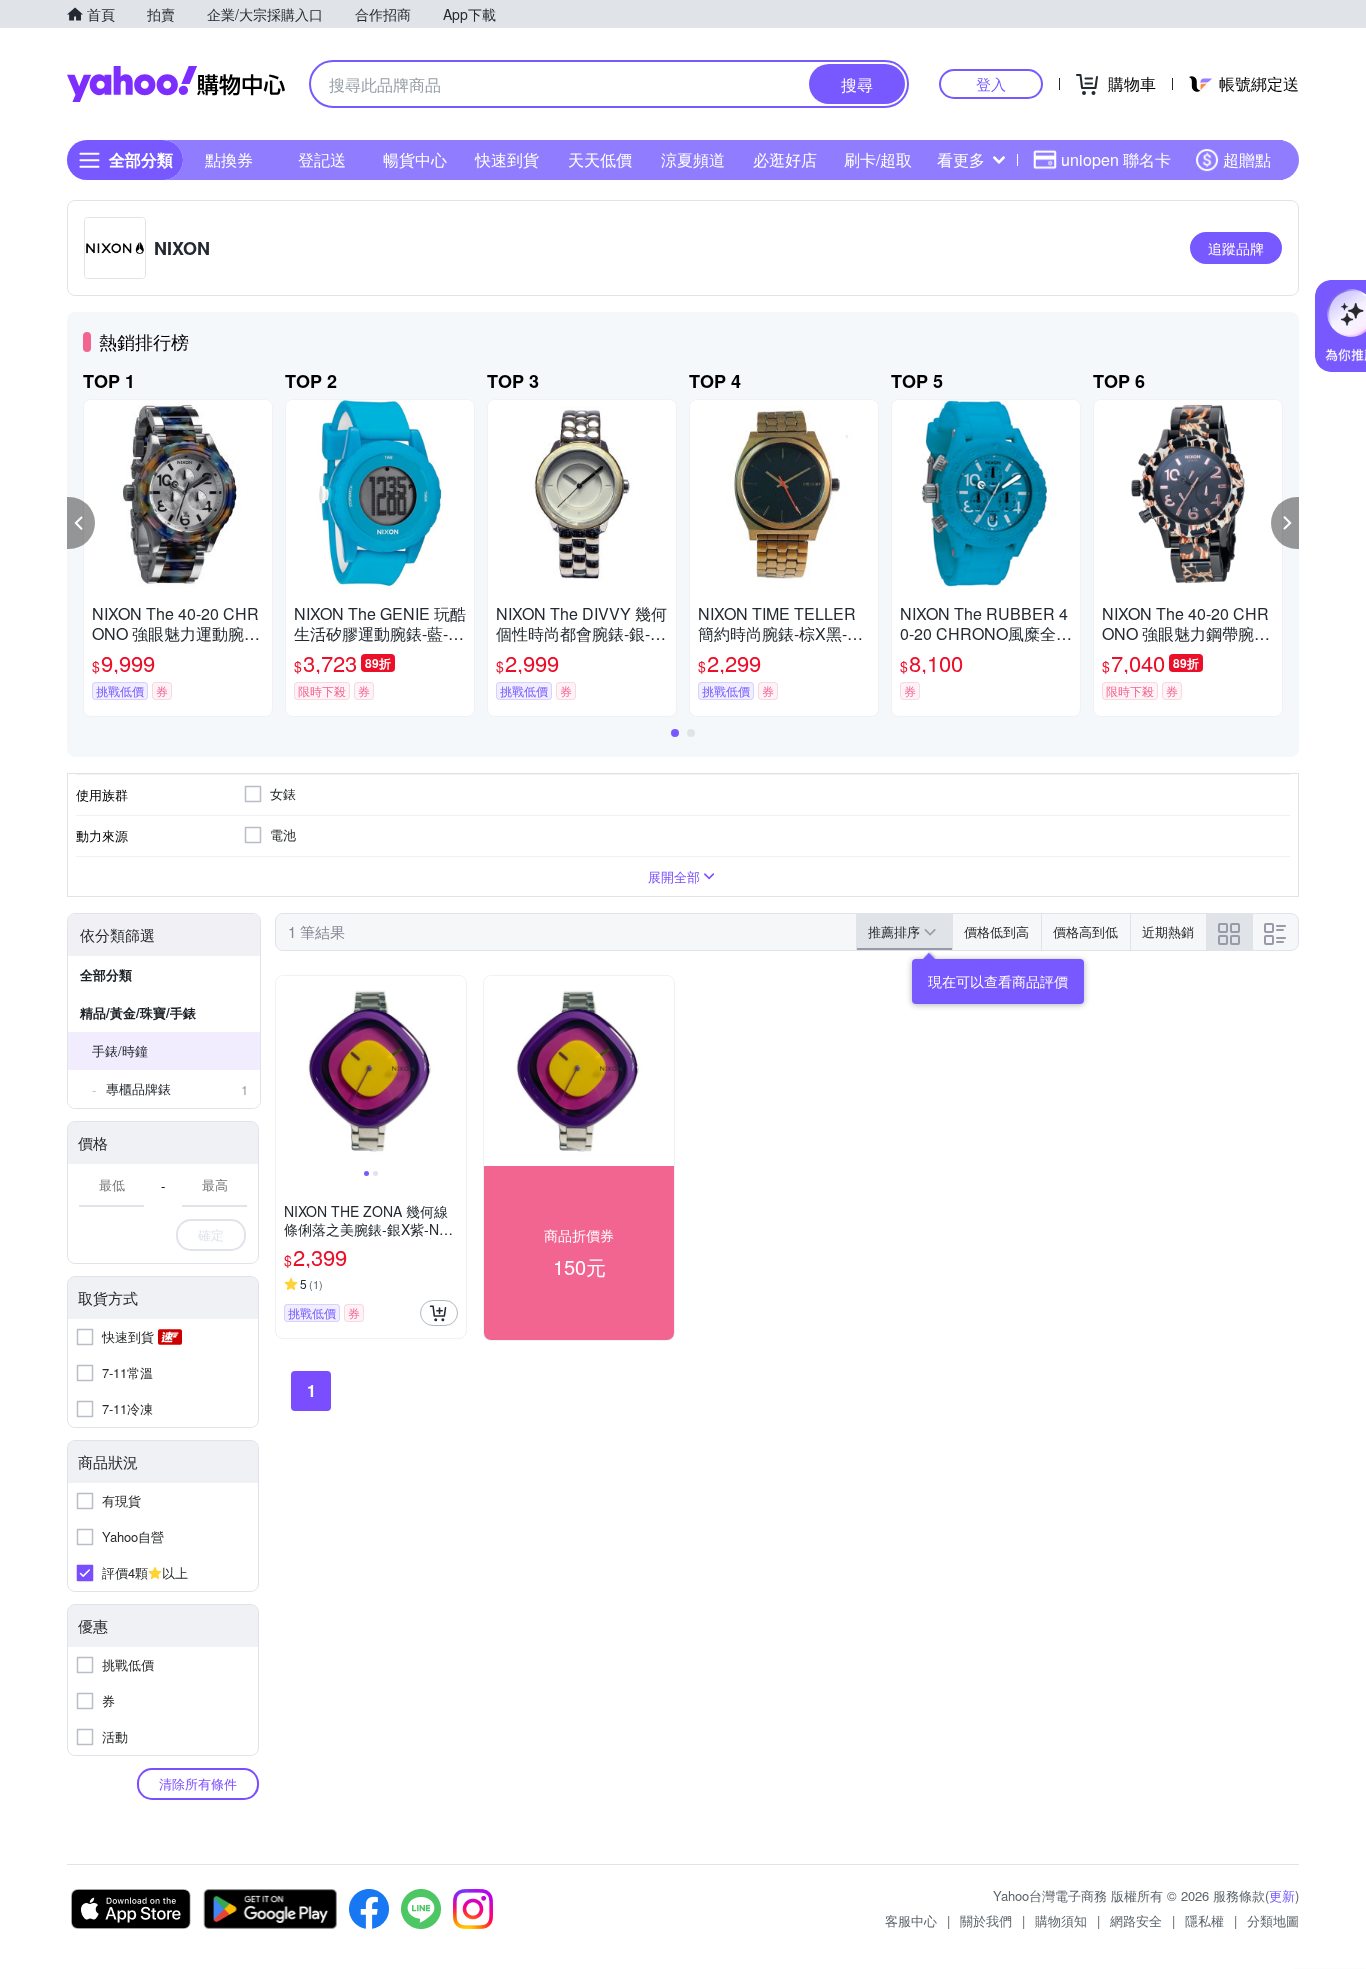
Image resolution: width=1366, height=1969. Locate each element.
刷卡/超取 (878, 159)
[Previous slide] (289, 1071)
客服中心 (911, 1920)
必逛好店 (785, 159)
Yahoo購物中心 (176, 84)
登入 (991, 83)
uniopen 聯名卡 (1116, 159)
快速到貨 (507, 159)
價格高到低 (1085, 931)
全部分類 (106, 974)
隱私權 (1204, 1920)
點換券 (229, 159)
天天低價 (600, 159)
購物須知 (1061, 1920)
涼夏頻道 (693, 159)
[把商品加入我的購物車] (439, 1313)
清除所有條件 (198, 1783)
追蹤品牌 (1236, 248)
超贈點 (1247, 159)
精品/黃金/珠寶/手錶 (138, 1012)
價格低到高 (996, 931)
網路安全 (1136, 1920)
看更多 (961, 159)
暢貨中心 (415, 159)
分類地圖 (1273, 1920)
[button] (81, 523)
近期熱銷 (1168, 931)
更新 (1282, 1895)
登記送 (322, 159)
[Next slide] (453, 1071)
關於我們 (986, 1920)
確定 (211, 1234)
